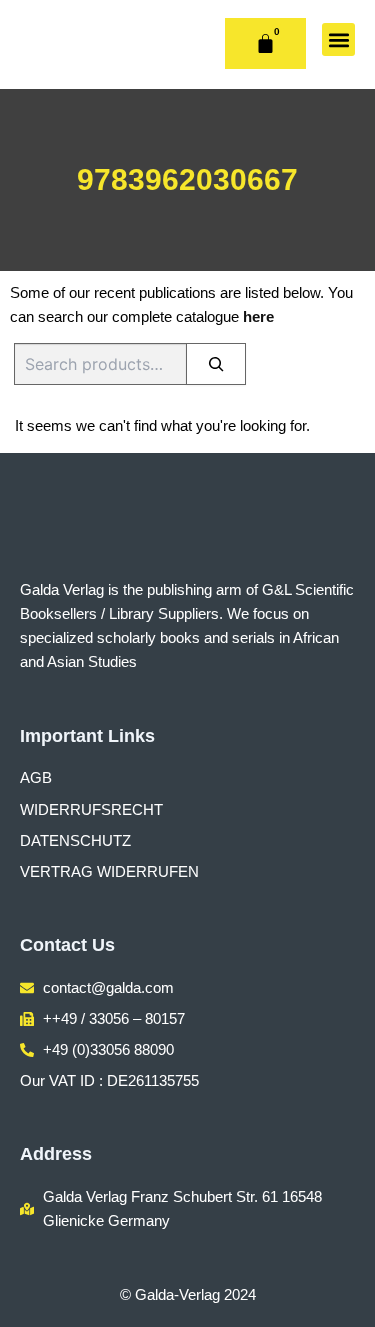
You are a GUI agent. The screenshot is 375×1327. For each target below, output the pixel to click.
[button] (338, 39)
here (258, 317)
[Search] (216, 364)
